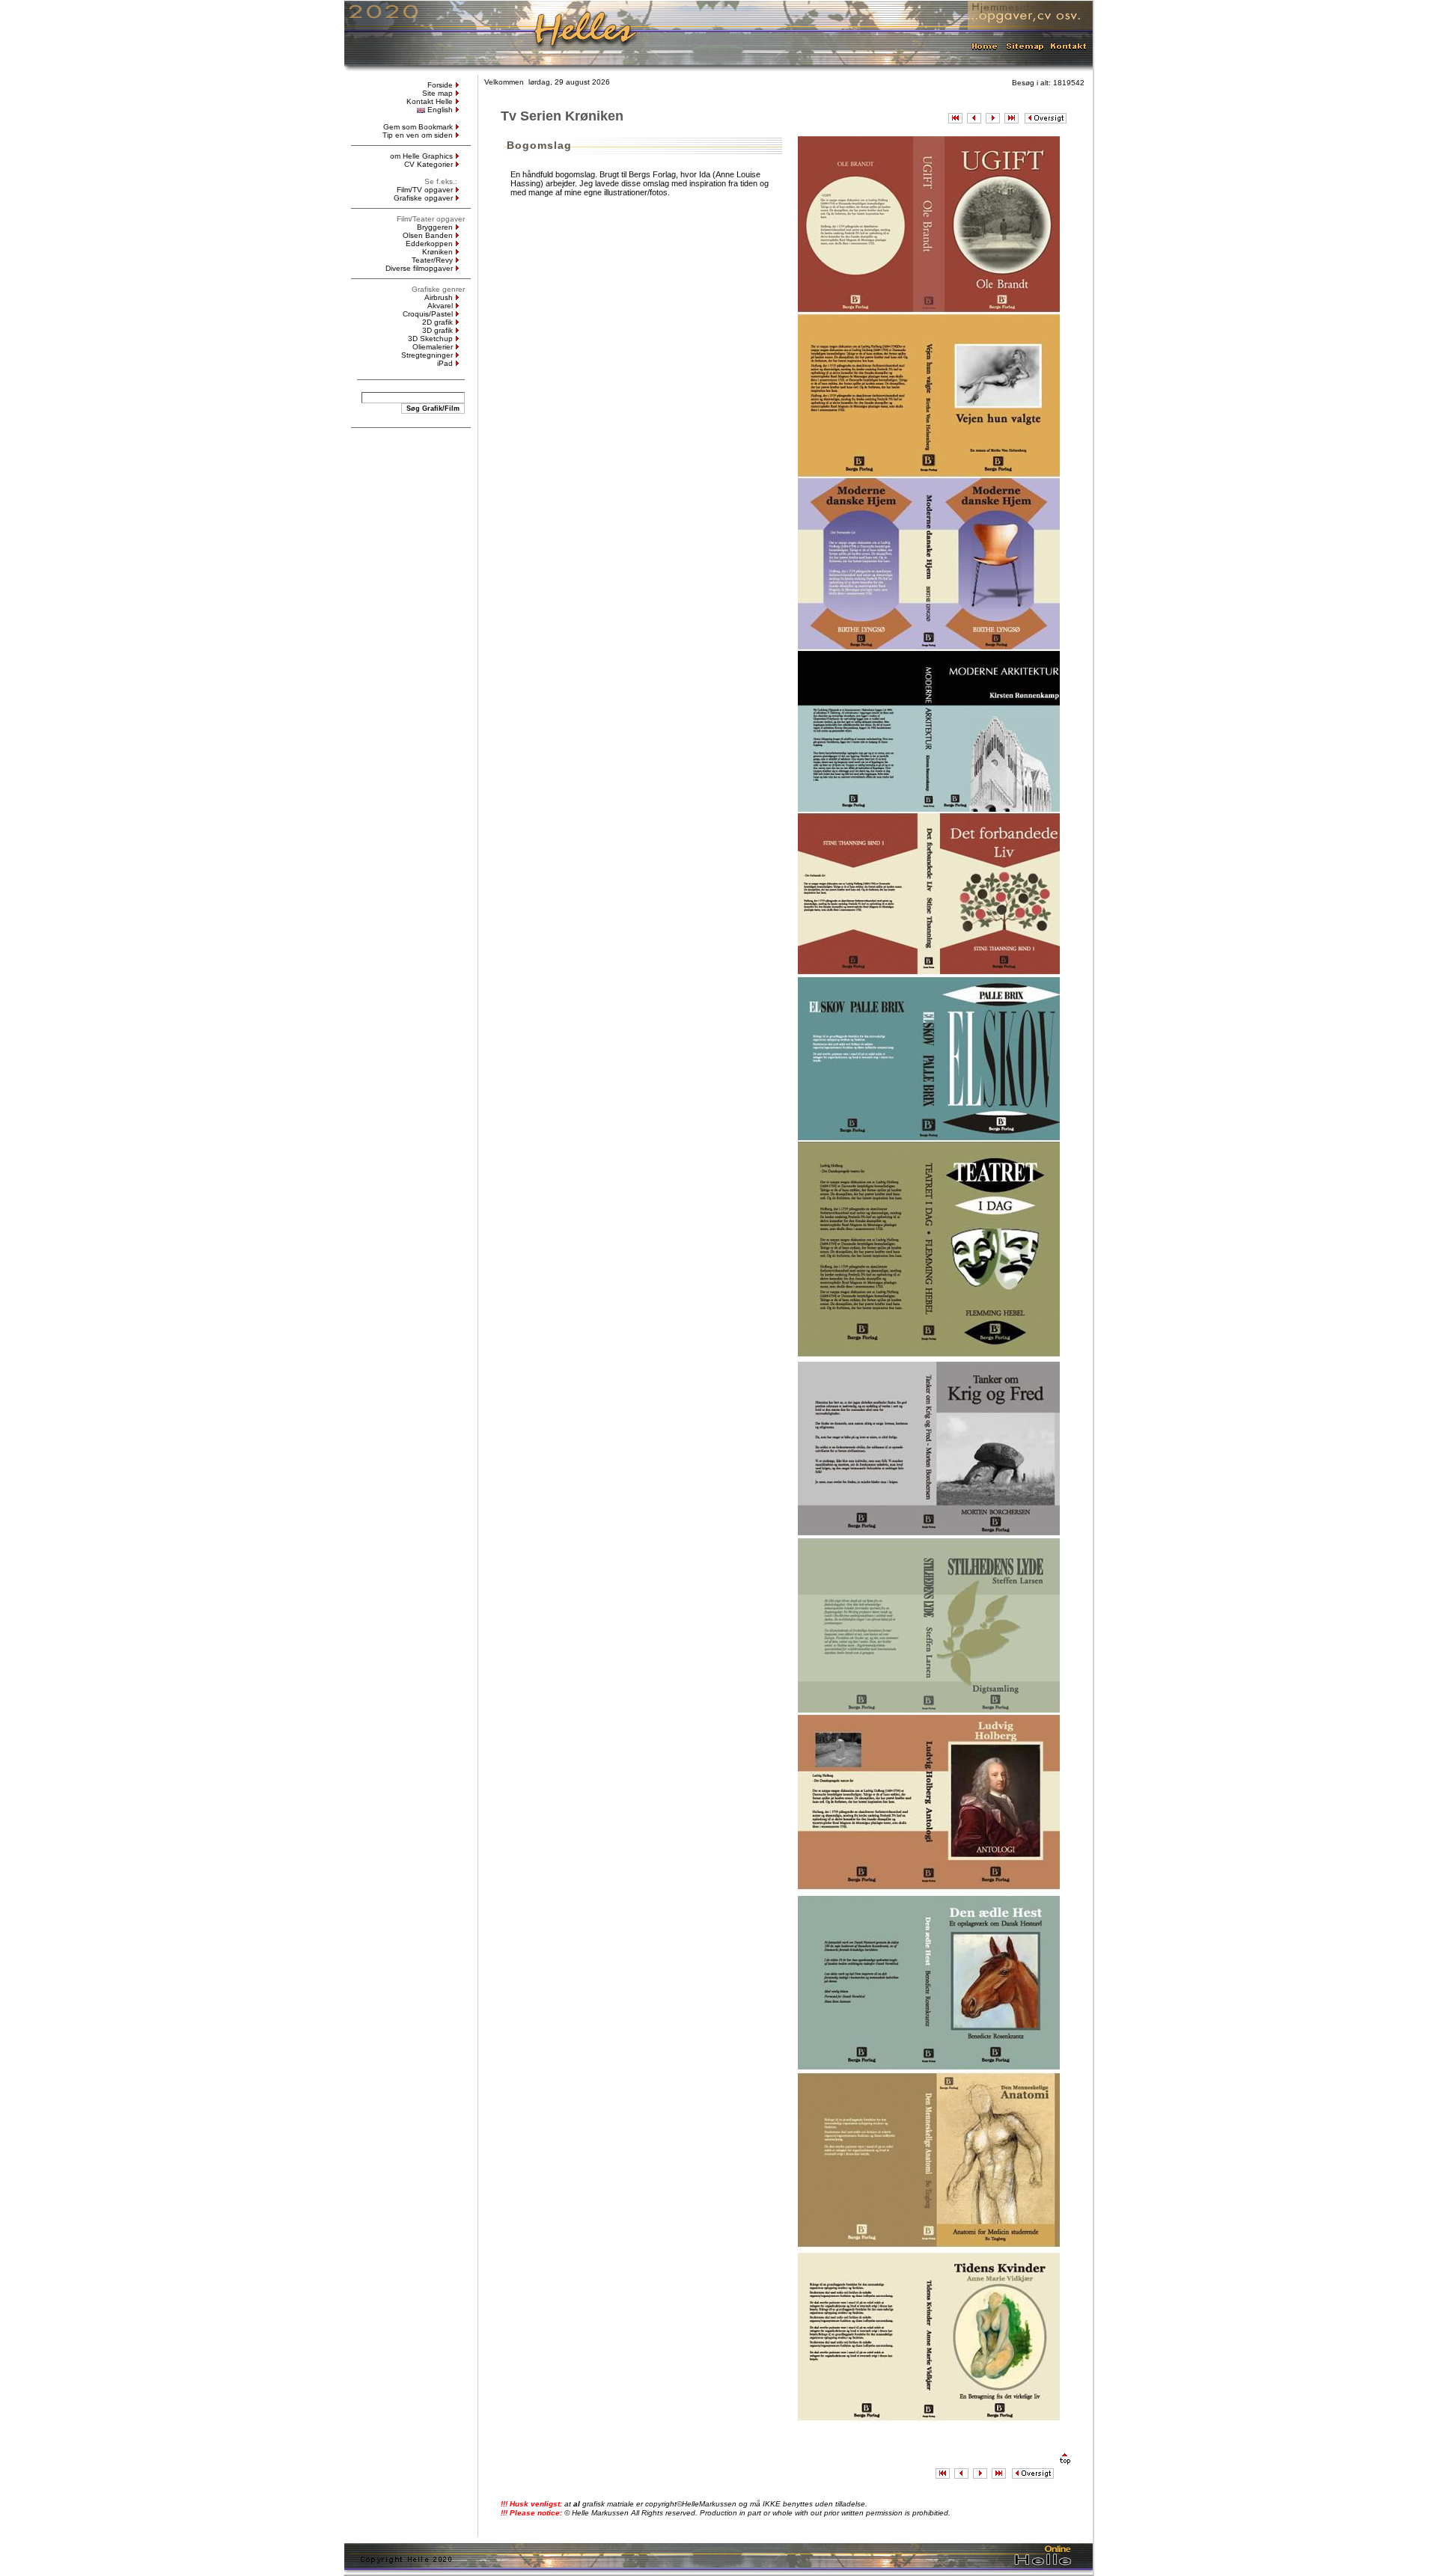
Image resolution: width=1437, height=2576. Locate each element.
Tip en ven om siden (418, 135)
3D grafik (437, 330)
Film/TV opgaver (425, 190)
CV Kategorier (428, 164)
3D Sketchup (430, 339)
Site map (437, 93)
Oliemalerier (433, 347)
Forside (440, 85)
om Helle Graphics (421, 156)
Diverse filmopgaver (419, 268)
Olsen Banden (428, 235)
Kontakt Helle (430, 101)
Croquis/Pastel (428, 314)
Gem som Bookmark (418, 127)
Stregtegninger (427, 355)
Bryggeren (435, 227)
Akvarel (440, 306)
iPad (445, 363)
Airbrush (439, 297)
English (440, 110)
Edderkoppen (429, 244)
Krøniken (437, 252)
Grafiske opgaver (423, 198)
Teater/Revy (432, 260)
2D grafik (437, 322)
